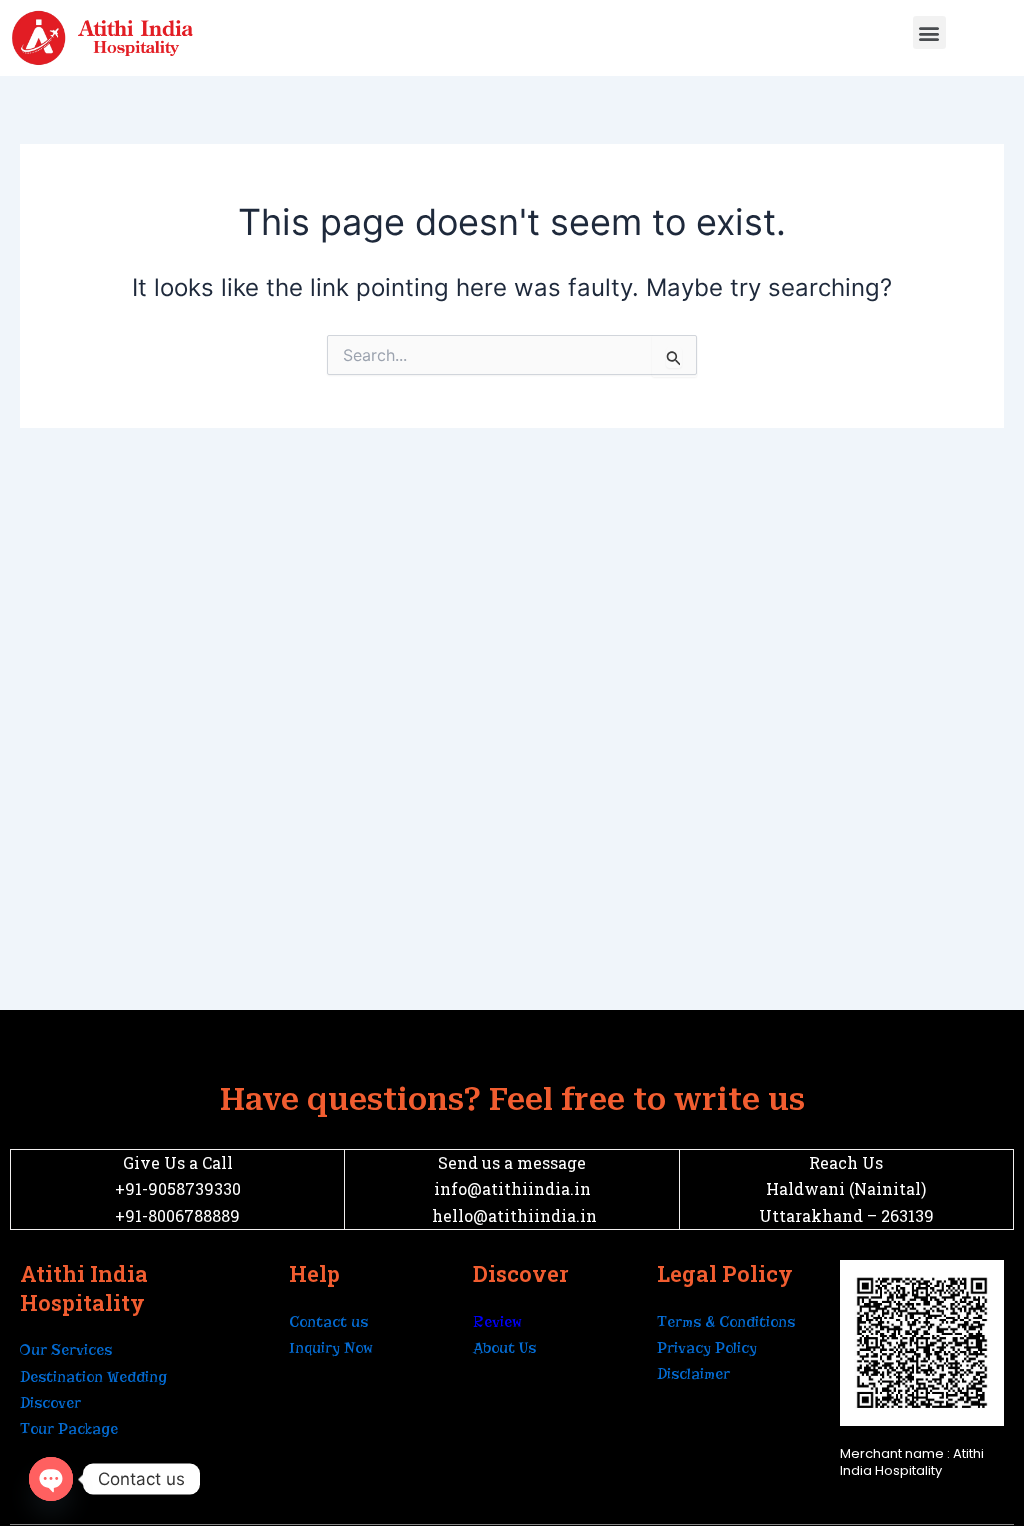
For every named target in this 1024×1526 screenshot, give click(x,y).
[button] (929, 32)
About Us (504, 1348)
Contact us (328, 1322)
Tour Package (69, 1429)
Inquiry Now (331, 1348)
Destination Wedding (93, 1377)
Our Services (66, 1350)
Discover (50, 1403)
